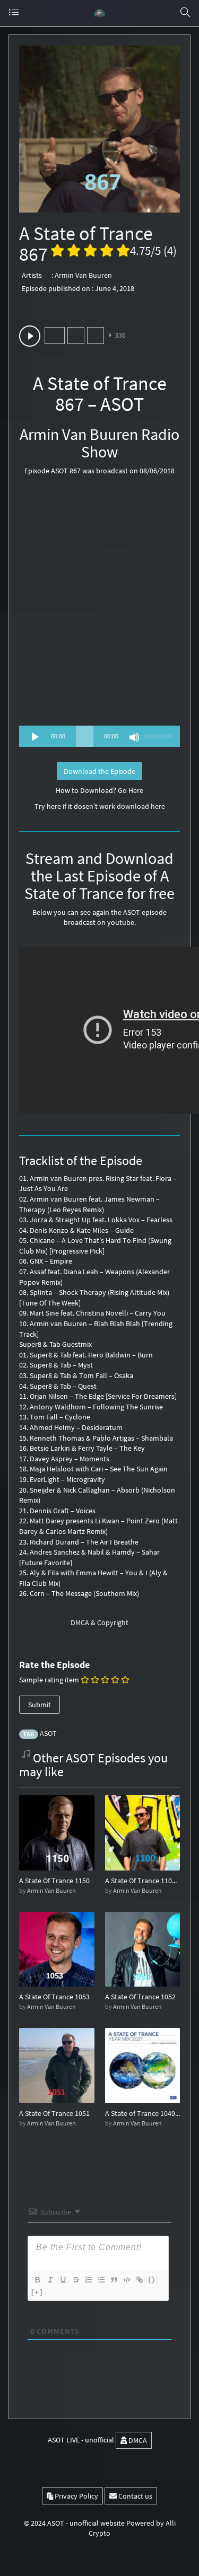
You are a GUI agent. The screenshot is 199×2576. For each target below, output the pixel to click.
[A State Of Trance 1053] (57, 1948)
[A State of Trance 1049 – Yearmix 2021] (143, 2065)
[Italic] (50, 2280)
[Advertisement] (99, 605)
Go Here (131, 790)
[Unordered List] (101, 2280)
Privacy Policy (76, 2496)
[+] (37, 2292)
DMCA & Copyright (99, 1622)
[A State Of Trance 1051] (57, 2065)
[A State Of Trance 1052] (143, 1948)
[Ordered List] (88, 2280)
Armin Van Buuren (83, 275)
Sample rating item (49, 1680)
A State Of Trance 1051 (54, 2113)
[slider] (160, 735)
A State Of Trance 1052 (140, 1997)
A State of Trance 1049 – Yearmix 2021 (143, 2113)
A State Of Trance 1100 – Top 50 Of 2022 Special (143, 1881)
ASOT (48, 1733)
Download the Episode (99, 771)
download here (141, 806)
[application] (99, 736)
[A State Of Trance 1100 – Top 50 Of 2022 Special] (143, 1832)
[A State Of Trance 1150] (57, 1832)
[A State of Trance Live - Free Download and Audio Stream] (100, 13)
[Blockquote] (114, 2280)
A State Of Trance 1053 (54, 1997)
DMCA (137, 2440)
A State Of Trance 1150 (54, 1881)
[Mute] (134, 737)
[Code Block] (126, 2280)
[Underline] (63, 2280)
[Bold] (37, 2280)
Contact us (135, 2496)
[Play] (35, 737)
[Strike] (75, 2280)
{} (152, 2279)
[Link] (139, 2280)
